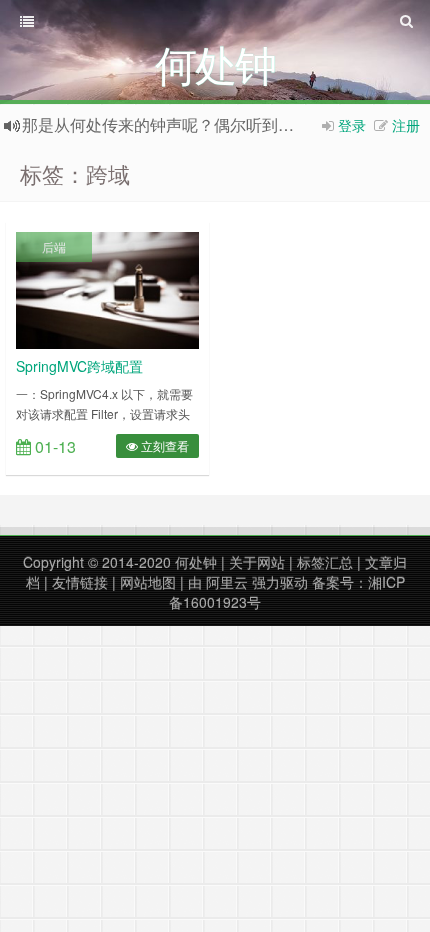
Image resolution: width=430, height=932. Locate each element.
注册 (406, 125)
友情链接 (80, 582)
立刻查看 (163, 445)
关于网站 (257, 562)
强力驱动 (280, 582)
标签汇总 (325, 562)
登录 (352, 125)
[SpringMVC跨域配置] (107, 288)
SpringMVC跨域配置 (79, 366)
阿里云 (227, 582)
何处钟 (196, 562)
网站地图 (148, 582)
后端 (54, 246)
